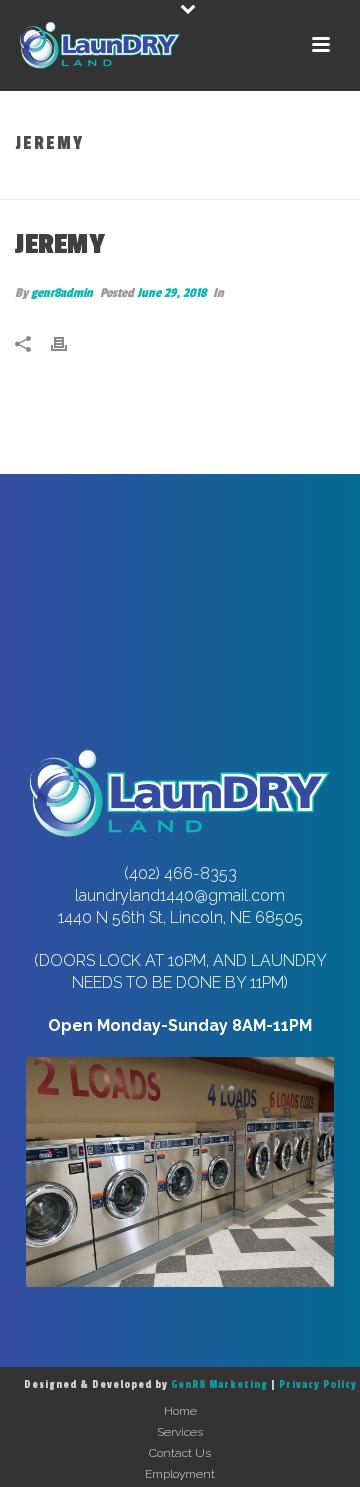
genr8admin (62, 293)
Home (152, 185)
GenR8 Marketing (219, 1385)
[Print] (69, 344)
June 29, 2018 (171, 293)
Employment (180, 1474)
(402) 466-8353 (180, 873)
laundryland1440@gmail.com (180, 895)
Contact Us (180, 1453)
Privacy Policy (318, 1385)
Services (180, 1432)
